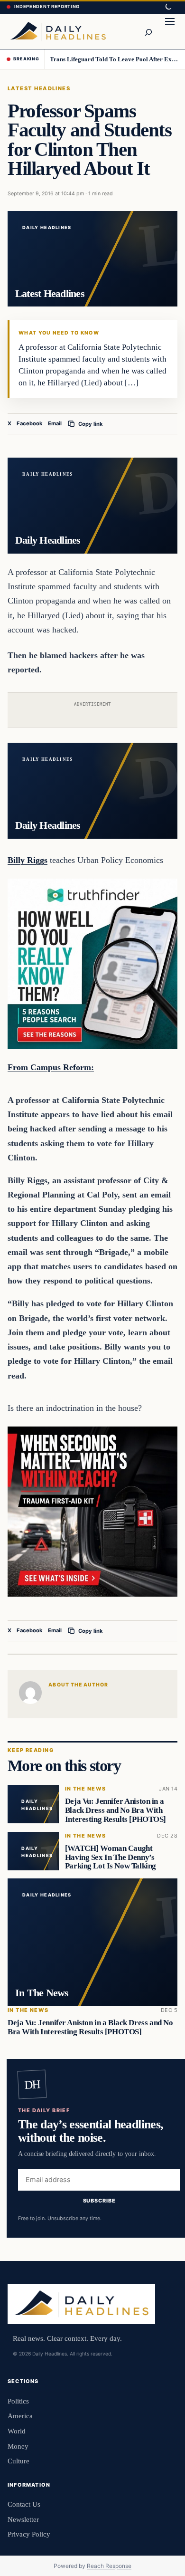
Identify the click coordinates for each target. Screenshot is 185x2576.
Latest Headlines (39, 88)
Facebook (30, 423)
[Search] (148, 31)
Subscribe (99, 2201)
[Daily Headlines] (58, 31)
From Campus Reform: (51, 1067)
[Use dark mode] (168, 7)
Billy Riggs (28, 860)
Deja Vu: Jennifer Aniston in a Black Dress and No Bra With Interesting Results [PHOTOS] (116, 1810)
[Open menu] (170, 31)
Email (55, 423)
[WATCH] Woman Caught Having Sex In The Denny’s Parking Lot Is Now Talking (111, 1857)
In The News (86, 1789)
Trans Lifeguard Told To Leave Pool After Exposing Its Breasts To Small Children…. (114, 59)
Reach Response (109, 2566)
